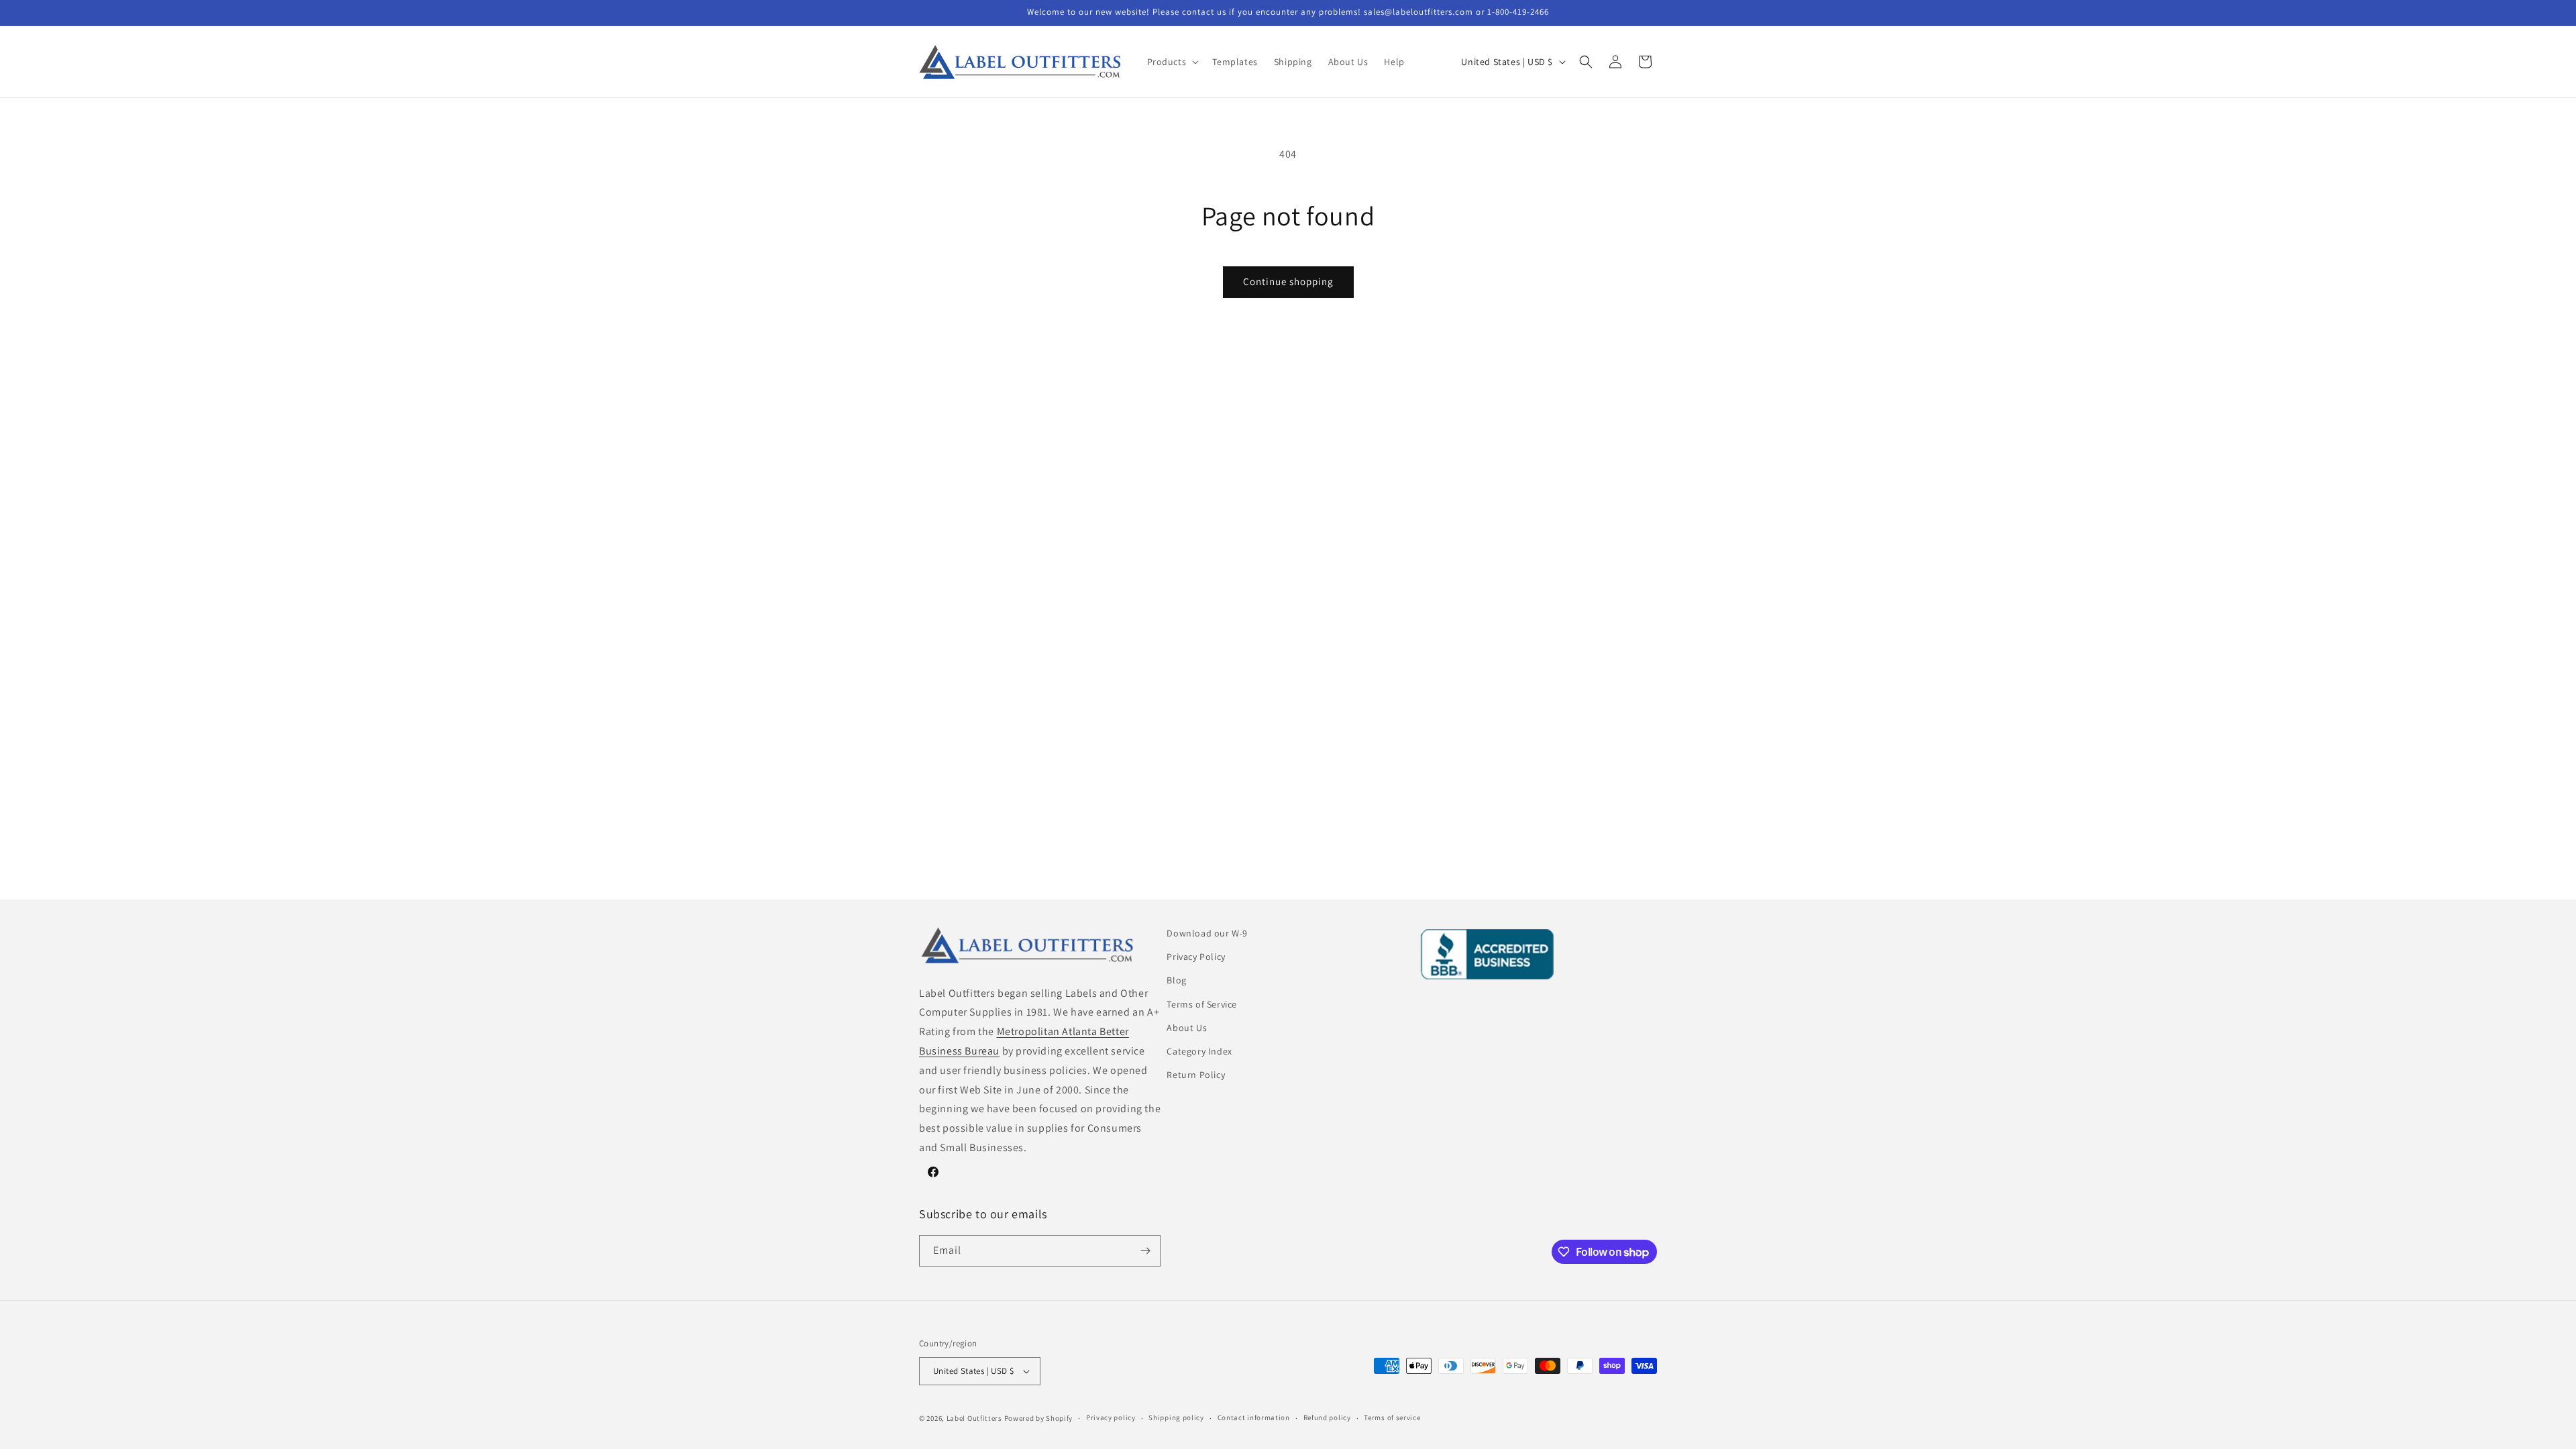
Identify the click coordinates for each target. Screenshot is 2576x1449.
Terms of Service (1202, 1004)
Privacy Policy (1196, 957)
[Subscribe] (1145, 1251)
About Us (1187, 1028)
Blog (1176, 980)
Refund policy (1327, 1417)
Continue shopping (1288, 281)
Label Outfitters (974, 1418)
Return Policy (1196, 1075)
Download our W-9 (1207, 933)
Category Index (1199, 1051)
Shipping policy (1176, 1417)
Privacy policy (1111, 1417)
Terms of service (1392, 1417)
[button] (1172, 62)
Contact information (1254, 1417)
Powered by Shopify (1039, 1418)
